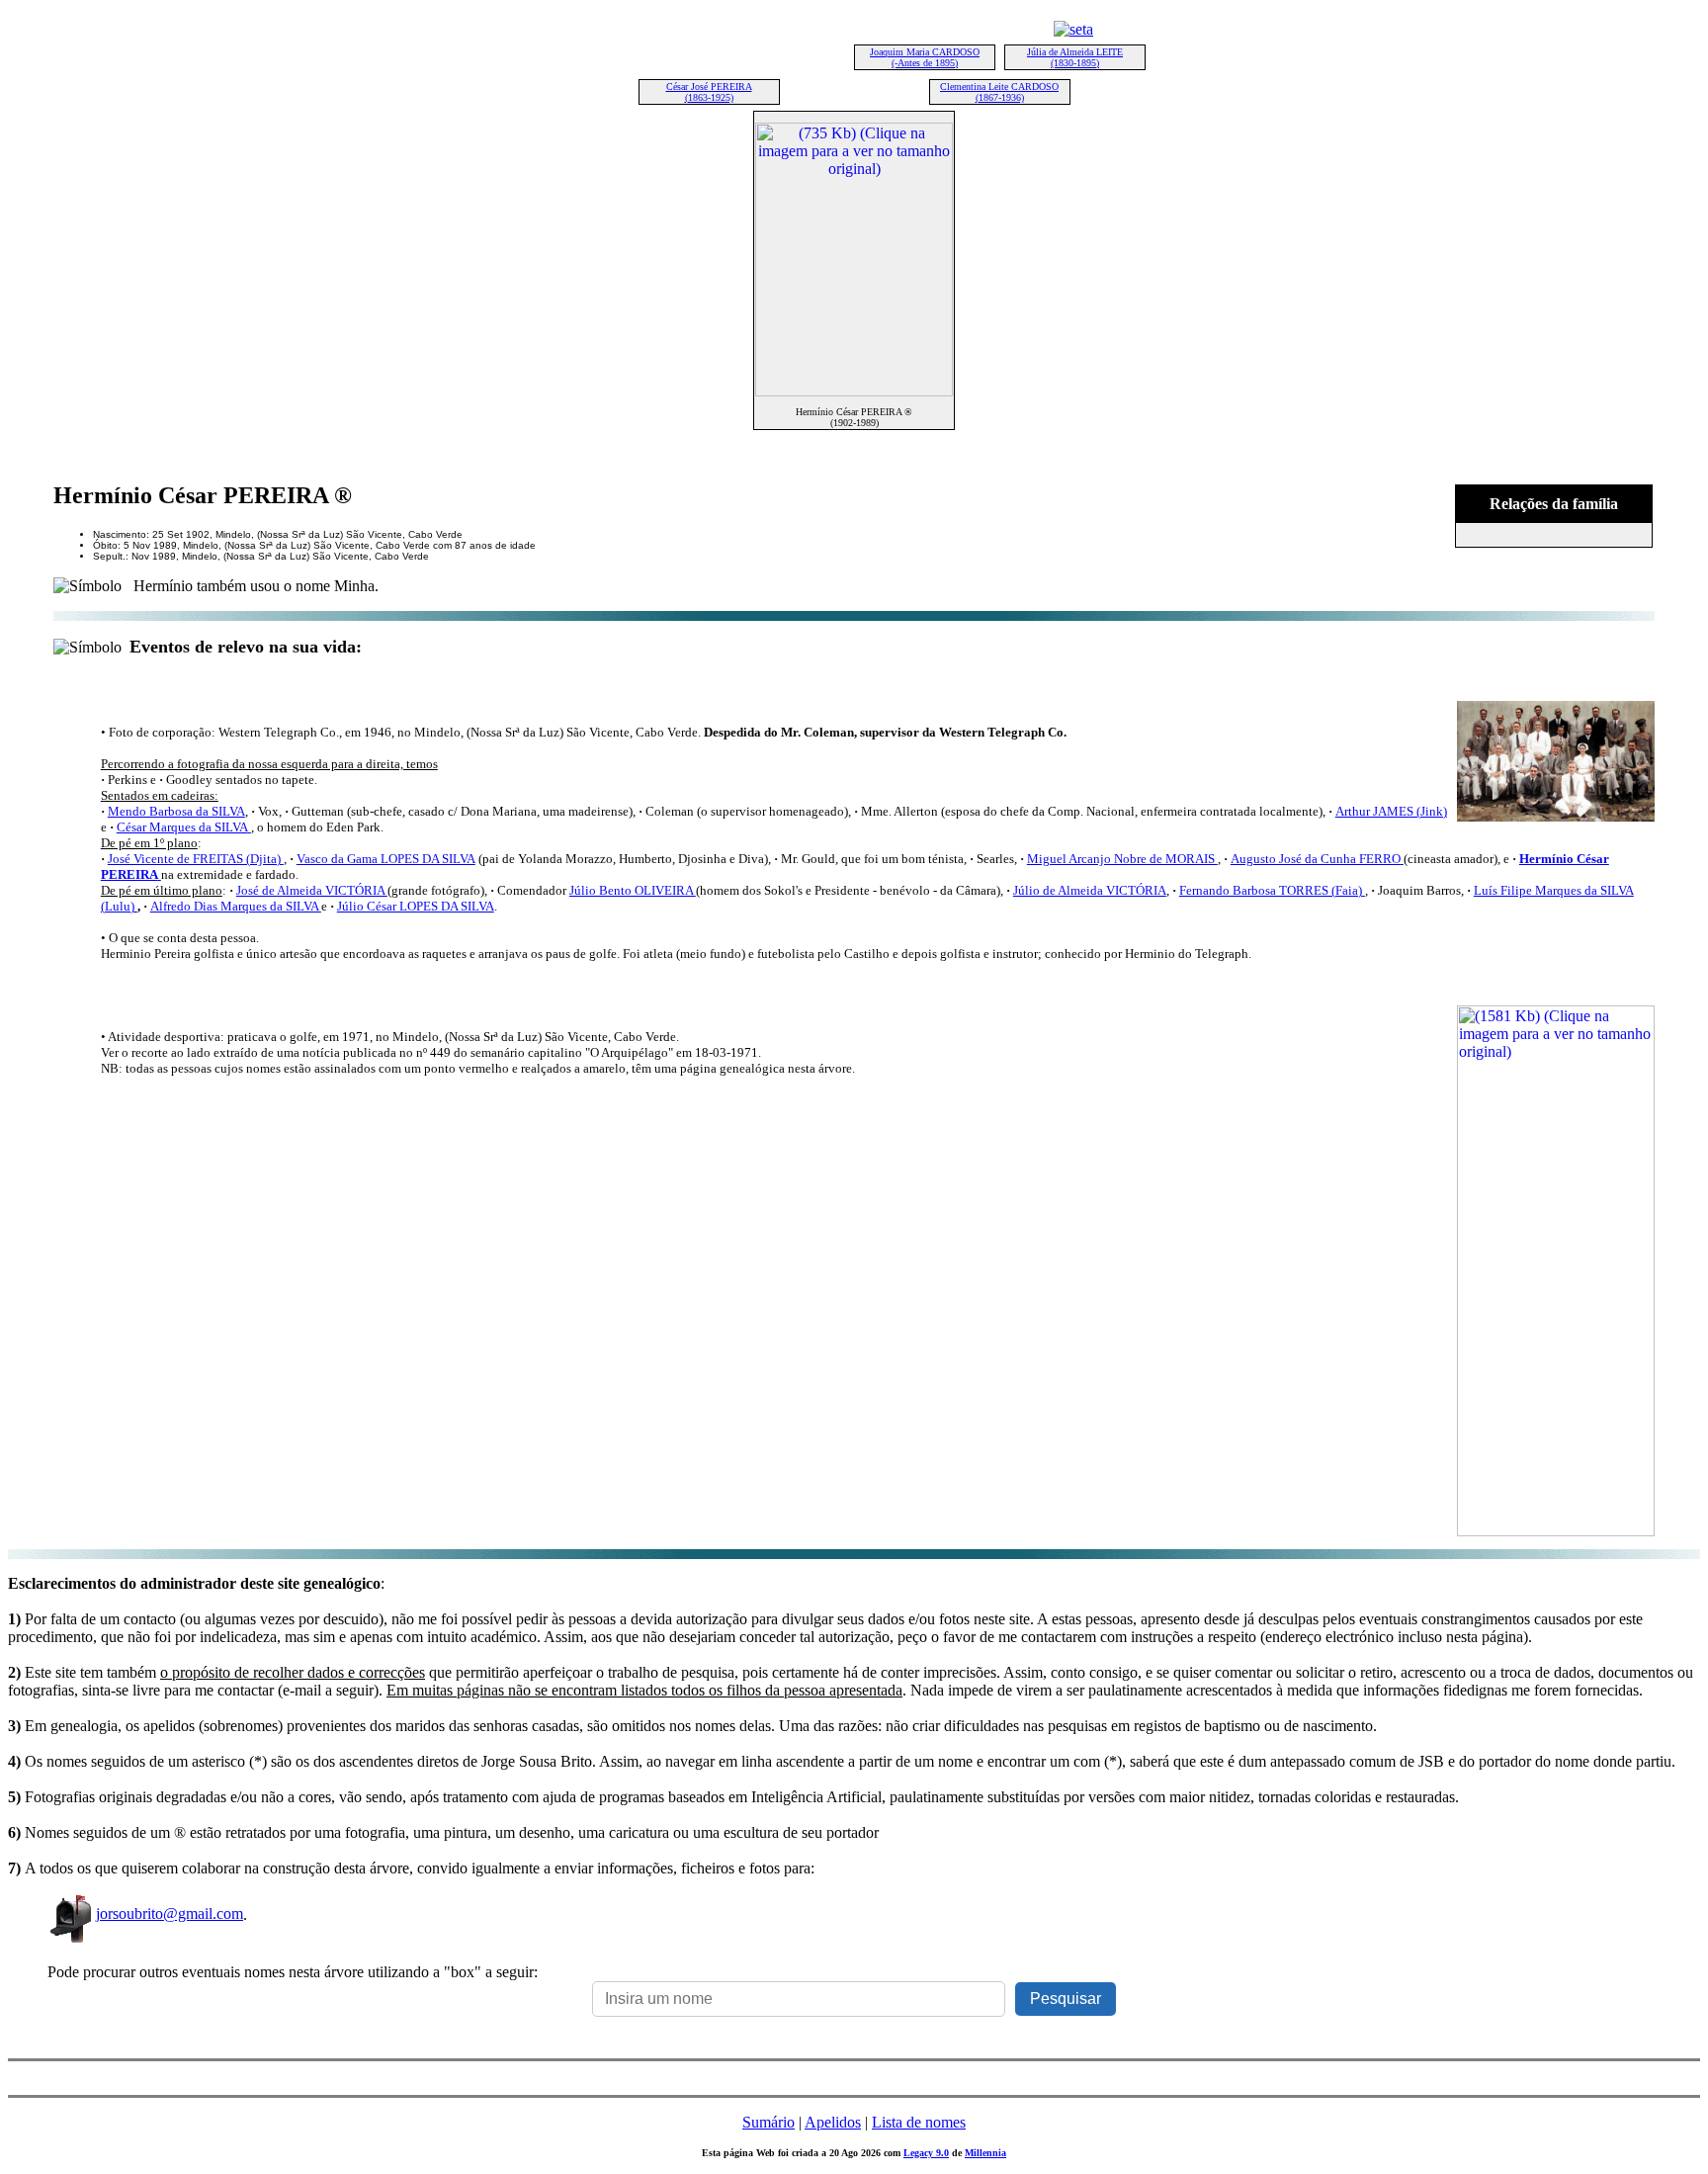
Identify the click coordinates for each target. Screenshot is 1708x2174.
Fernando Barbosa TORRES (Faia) (1271, 890)
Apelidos (833, 2122)
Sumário (769, 2122)
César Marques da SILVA (182, 827)
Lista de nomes (919, 2122)
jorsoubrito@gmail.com (170, 1913)
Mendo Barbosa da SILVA (176, 811)
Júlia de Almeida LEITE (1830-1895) (1075, 57)
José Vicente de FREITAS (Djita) (196, 859)
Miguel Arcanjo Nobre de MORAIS (1122, 859)
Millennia (985, 2153)
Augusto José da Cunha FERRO (1316, 859)
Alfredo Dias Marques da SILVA (236, 906)
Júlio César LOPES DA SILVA (416, 906)
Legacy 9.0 (926, 2153)
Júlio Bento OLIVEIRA (633, 890)
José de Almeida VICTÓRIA (312, 890)
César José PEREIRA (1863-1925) (709, 92)
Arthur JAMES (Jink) (1391, 811)
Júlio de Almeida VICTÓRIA (1090, 890)
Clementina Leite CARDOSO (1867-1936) (999, 92)
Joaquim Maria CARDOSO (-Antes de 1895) (925, 57)
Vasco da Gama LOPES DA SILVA (386, 859)
